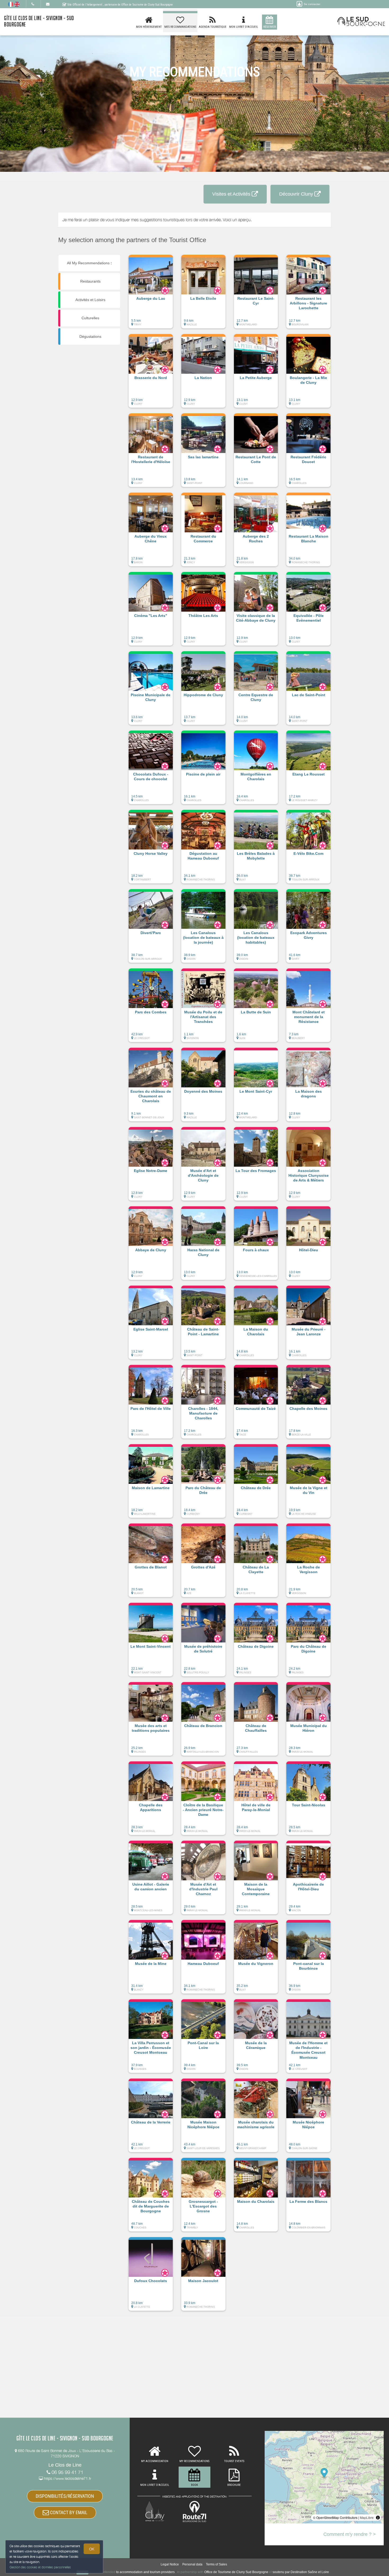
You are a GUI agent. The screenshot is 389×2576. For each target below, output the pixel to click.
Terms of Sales (216, 2564)
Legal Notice (170, 2564)
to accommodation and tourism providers (145, 2572)
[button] (151, 294)
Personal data (192, 2564)
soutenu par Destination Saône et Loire (301, 2572)
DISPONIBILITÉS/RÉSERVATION (65, 2496)
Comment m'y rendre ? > (350, 2534)
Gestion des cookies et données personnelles (40, 2567)
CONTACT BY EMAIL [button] (68, 2512)
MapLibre (367, 2517)
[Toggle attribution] (378, 2518)
